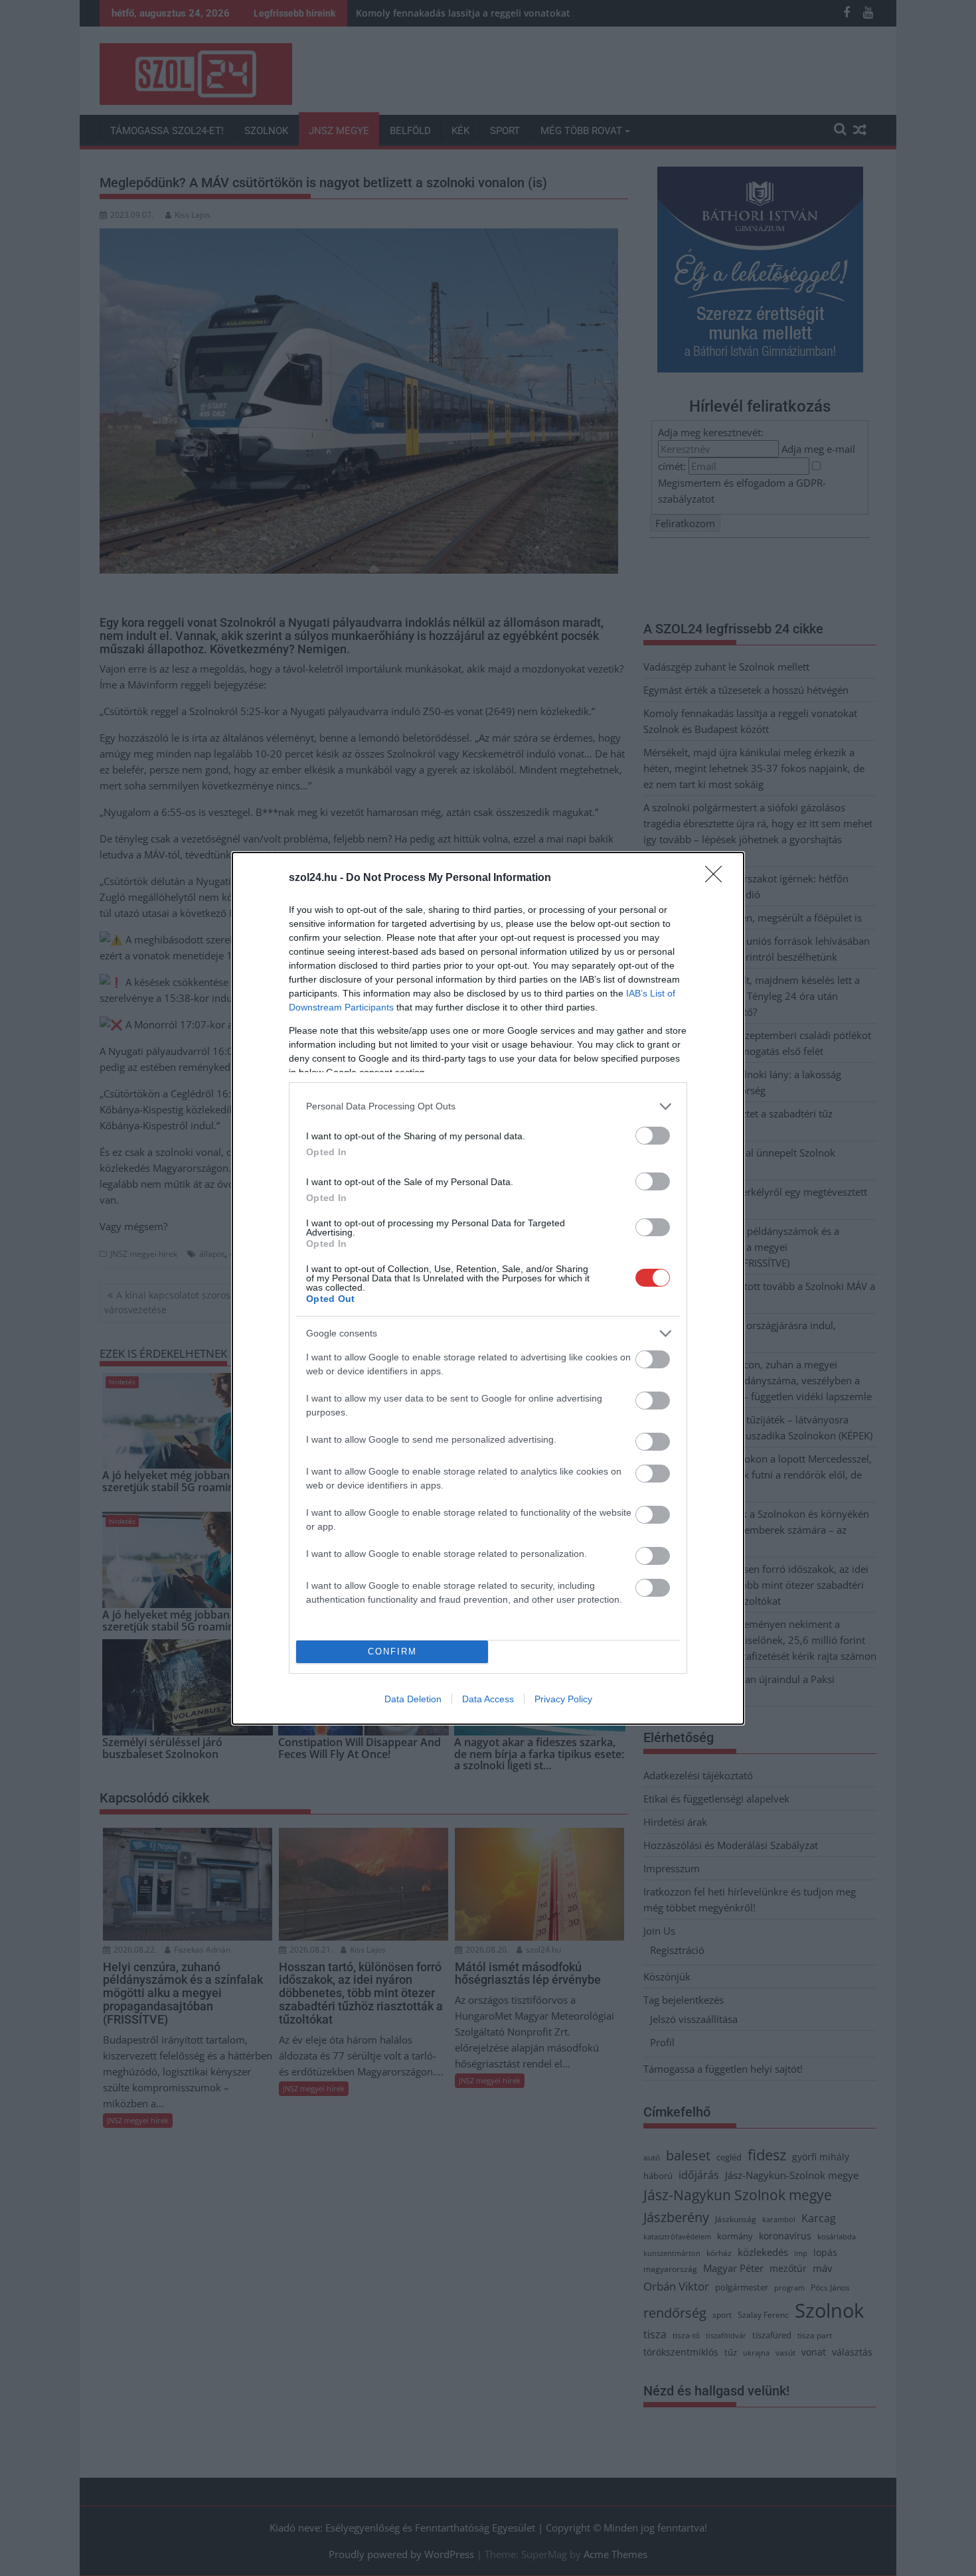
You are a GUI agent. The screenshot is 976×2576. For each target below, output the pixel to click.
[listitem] (488, 1106)
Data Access (488, 1699)
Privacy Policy (563, 1699)
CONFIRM (392, 1651)
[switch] (653, 1136)
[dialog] (488, 1288)
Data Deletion (413, 1699)
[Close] (718, 878)
